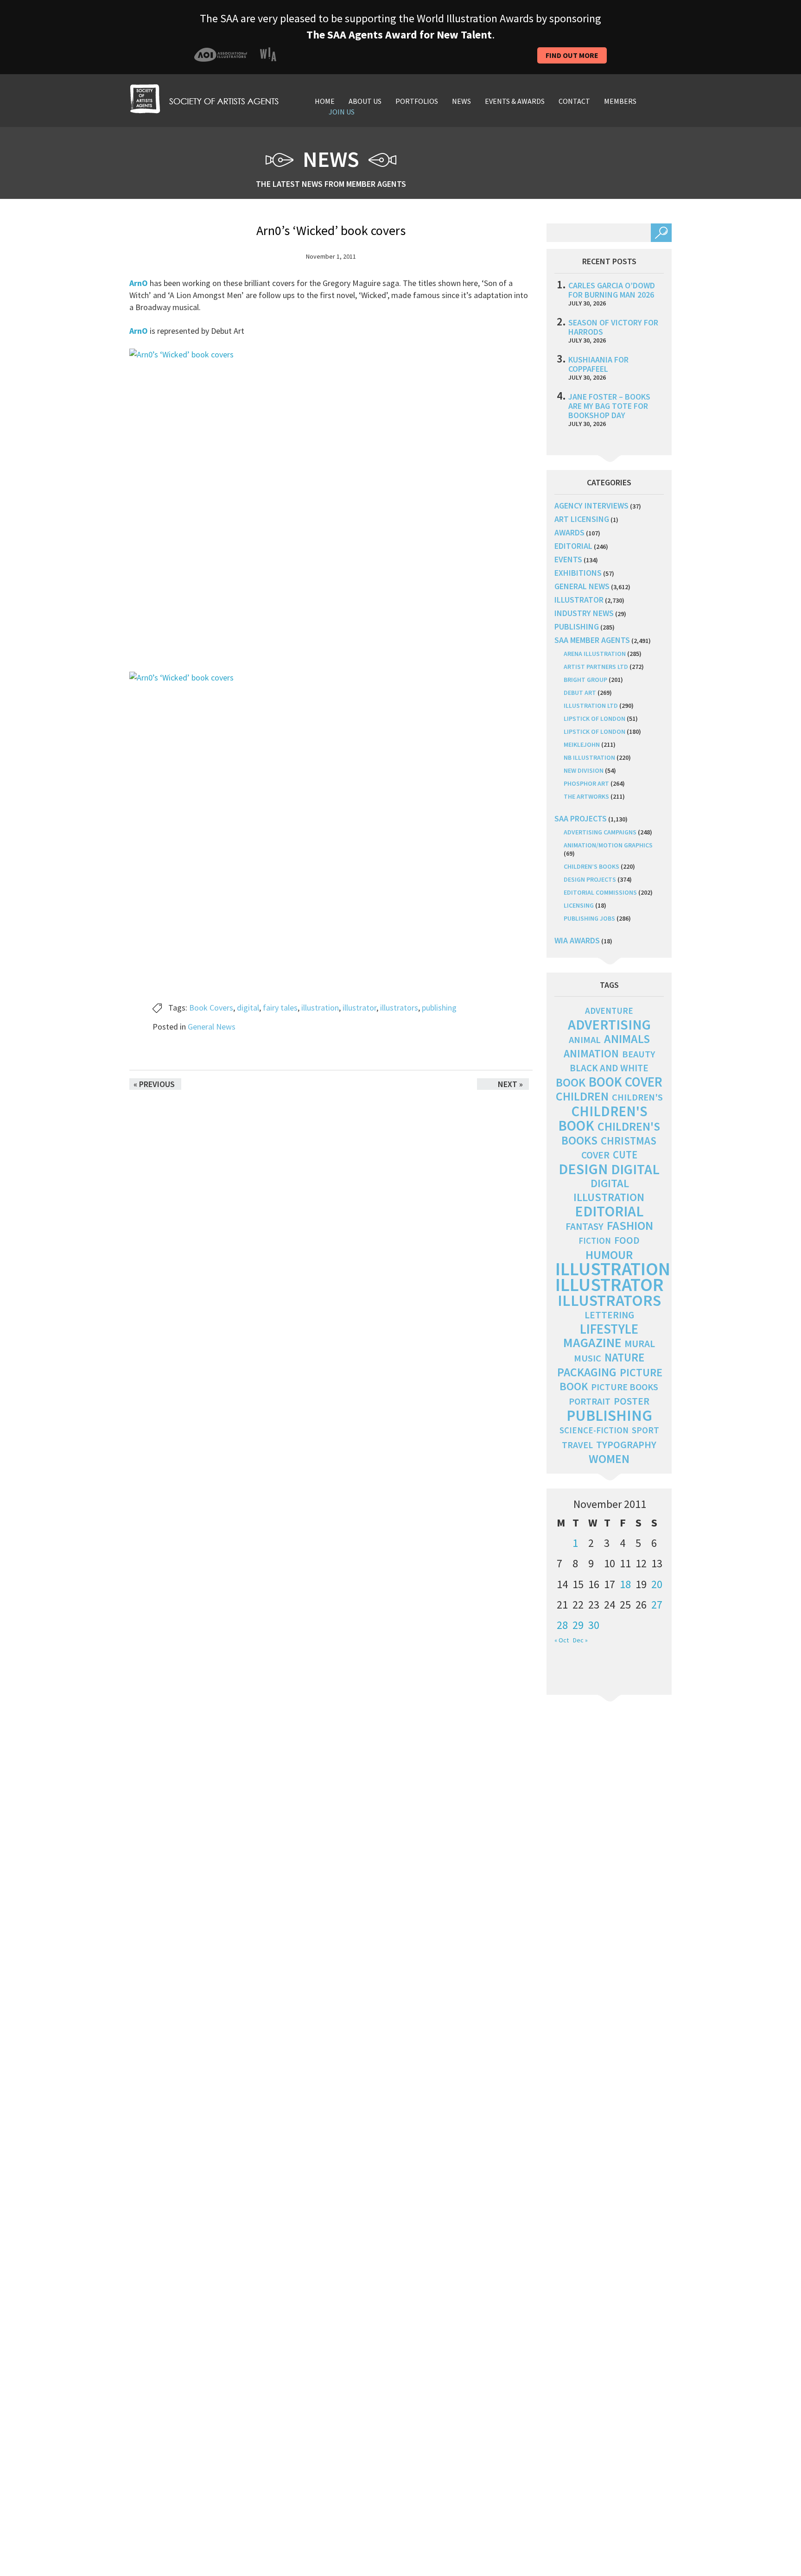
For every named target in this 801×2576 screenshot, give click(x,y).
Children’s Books (591, 866)
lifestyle (609, 1329)
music (588, 1358)
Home (325, 101)
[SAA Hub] (204, 98)
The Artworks (586, 796)
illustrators (399, 1008)
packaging (587, 1372)
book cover (626, 1082)
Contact (574, 101)
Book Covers (211, 1008)
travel (577, 1445)
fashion (630, 1225)
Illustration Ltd (591, 706)
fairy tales (280, 1008)
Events (568, 559)
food (627, 1240)
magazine (592, 1343)
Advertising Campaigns (600, 832)
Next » (510, 1084)
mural (640, 1344)
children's (637, 1097)
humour (609, 1255)
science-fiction (594, 1430)
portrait (590, 1401)
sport (645, 1430)
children (582, 1096)
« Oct (562, 1640)
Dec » (580, 1640)
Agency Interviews (591, 506)
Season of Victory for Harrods (613, 327)
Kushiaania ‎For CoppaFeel (598, 364)
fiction (595, 1241)
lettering (609, 1315)
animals (627, 1039)
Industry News (584, 613)
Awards (569, 532)
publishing (439, 1008)
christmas (629, 1141)
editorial (573, 546)
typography (626, 1444)
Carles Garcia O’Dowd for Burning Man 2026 (612, 290)
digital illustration (609, 1190)
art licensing (582, 519)
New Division (584, 770)
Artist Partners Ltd (596, 667)
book (571, 1082)
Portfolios (417, 101)
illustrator (359, 1008)
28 (562, 1625)
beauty (639, 1054)
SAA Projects (581, 818)
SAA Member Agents (592, 640)
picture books (625, 1387)
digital (248, 1008)
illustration (320, 1008)
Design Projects (590, 879)
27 (657, 1605)
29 (578, 1625)
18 (625, 1584)
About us (365, 101)
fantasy (585, 1226)
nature (624, 1358)
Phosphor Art (586, 783)
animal (585, 1040)
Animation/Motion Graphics (608, 845)
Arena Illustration (595, 654)
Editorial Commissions (600, 892)
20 (657, 1584)
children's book (603, 1118)
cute (625, 1155)
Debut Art (580, 693)
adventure (609, 1011)
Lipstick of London (594, 719)
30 (594, 1625)
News (461, 101)
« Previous (154, 1084)
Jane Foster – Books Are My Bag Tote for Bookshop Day (609, 406)
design (583, 1169)
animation (591, 1053)
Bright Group (585, 680)
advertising (609, 1024)
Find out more (572, 55)
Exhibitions (578, 573)
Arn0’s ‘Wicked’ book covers (331, 230)
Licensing (579, 905)
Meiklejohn (582, 744)
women (609, 1459)
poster (632, 1401)
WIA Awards (577, 940)
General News (212, 1027)
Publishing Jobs (589, 918)
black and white (609, 1068)
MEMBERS (620, 101)
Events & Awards (515, 101)
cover (595, 1155)
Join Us (342, 112)
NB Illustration (589, 757)
